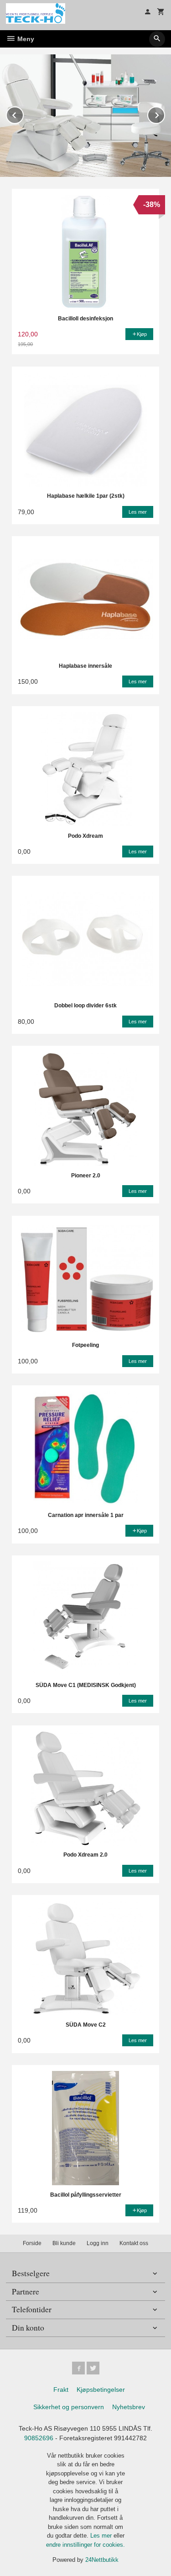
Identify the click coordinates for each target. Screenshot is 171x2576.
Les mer (102, 2536)
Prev (23, 114)
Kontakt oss (134, 2243)
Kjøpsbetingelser (101, 2390)
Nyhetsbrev (129, 2407)
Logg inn (98, 2243)
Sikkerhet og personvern (69, 2407)
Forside (32, 2243)
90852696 (39, 2438)
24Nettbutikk (102, 2560)
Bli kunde (64, 2243)
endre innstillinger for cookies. (85, 2545)
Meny (25, 39)
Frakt (61, 2390)
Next (165, 114)
